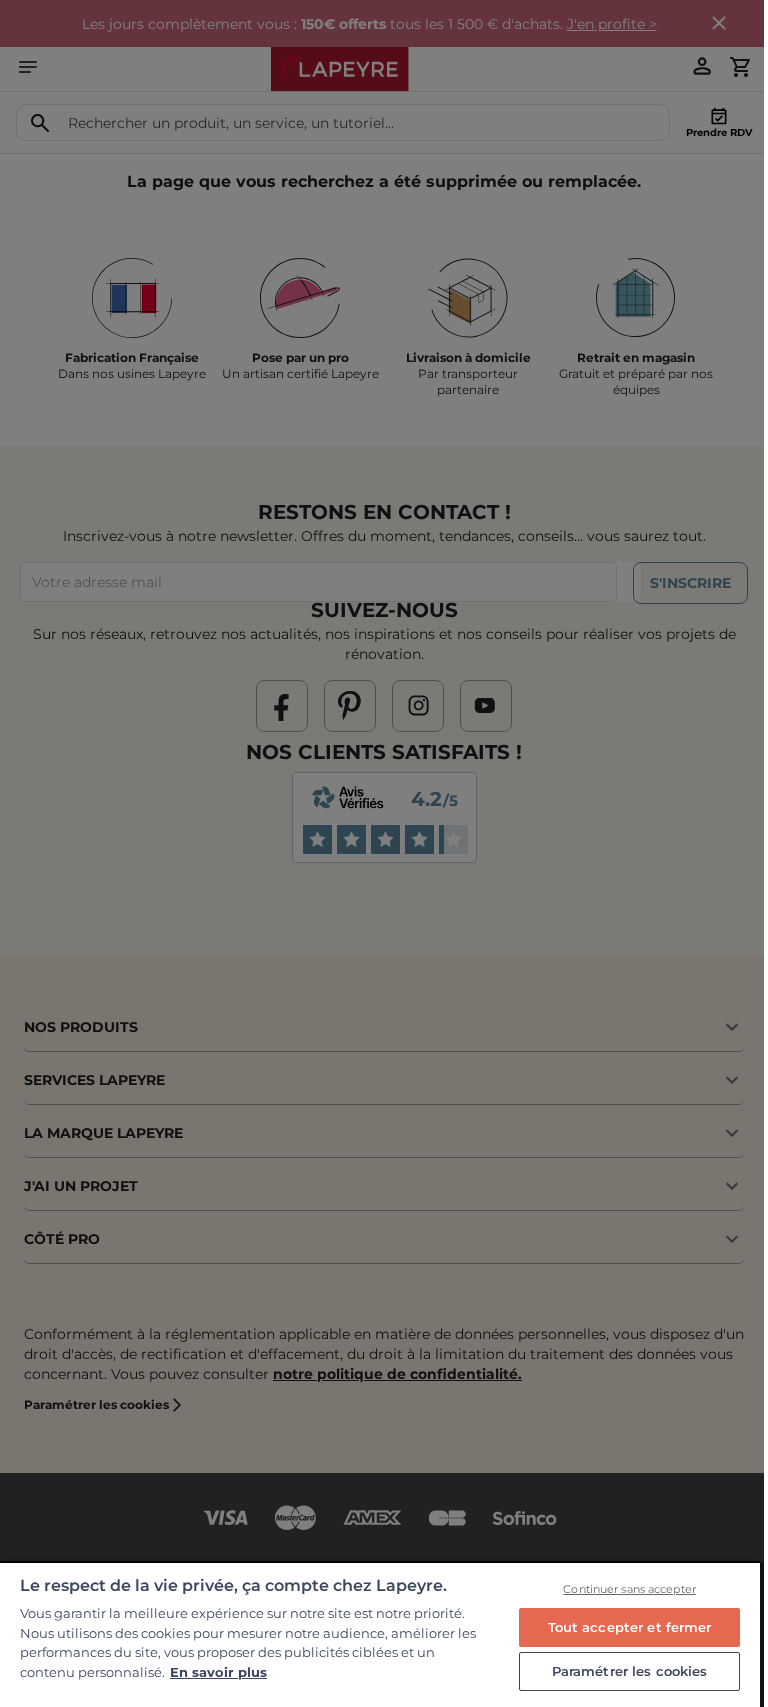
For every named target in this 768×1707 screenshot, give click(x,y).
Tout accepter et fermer (630, 1627)
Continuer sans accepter (629, 1589)
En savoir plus (218, 1672)
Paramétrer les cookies (630, 1671)
